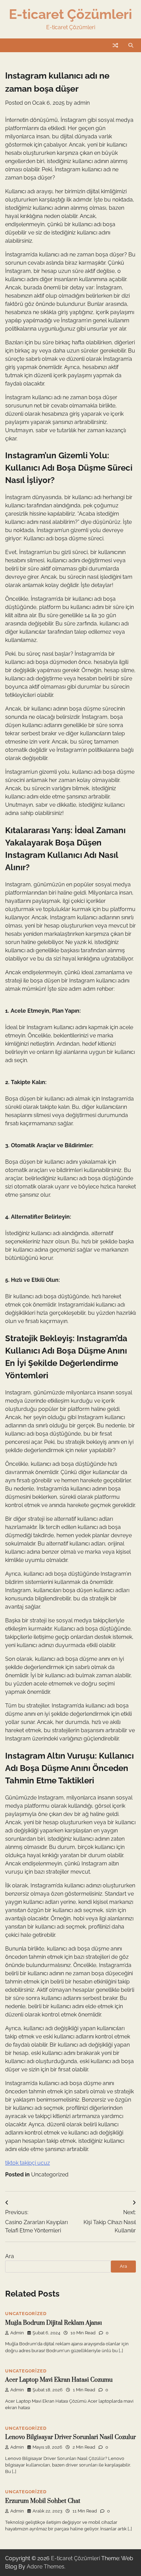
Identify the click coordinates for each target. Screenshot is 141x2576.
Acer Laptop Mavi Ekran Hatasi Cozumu (59, 2380)
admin (82, 103)
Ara (10, 2256)
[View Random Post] (115, 45)
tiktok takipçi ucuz (28, 2163)
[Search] (131, 45)
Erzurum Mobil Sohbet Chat (43, 2501)
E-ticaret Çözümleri (70, 14)
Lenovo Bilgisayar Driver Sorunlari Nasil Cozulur (70, 2437)
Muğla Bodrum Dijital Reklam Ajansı (54, 2323)
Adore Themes (46, 2567)
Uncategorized (50, 2175)
